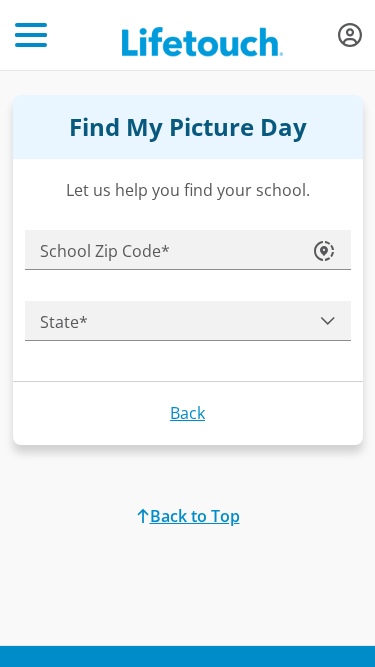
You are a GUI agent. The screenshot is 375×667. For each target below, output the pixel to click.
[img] (350, 35)
